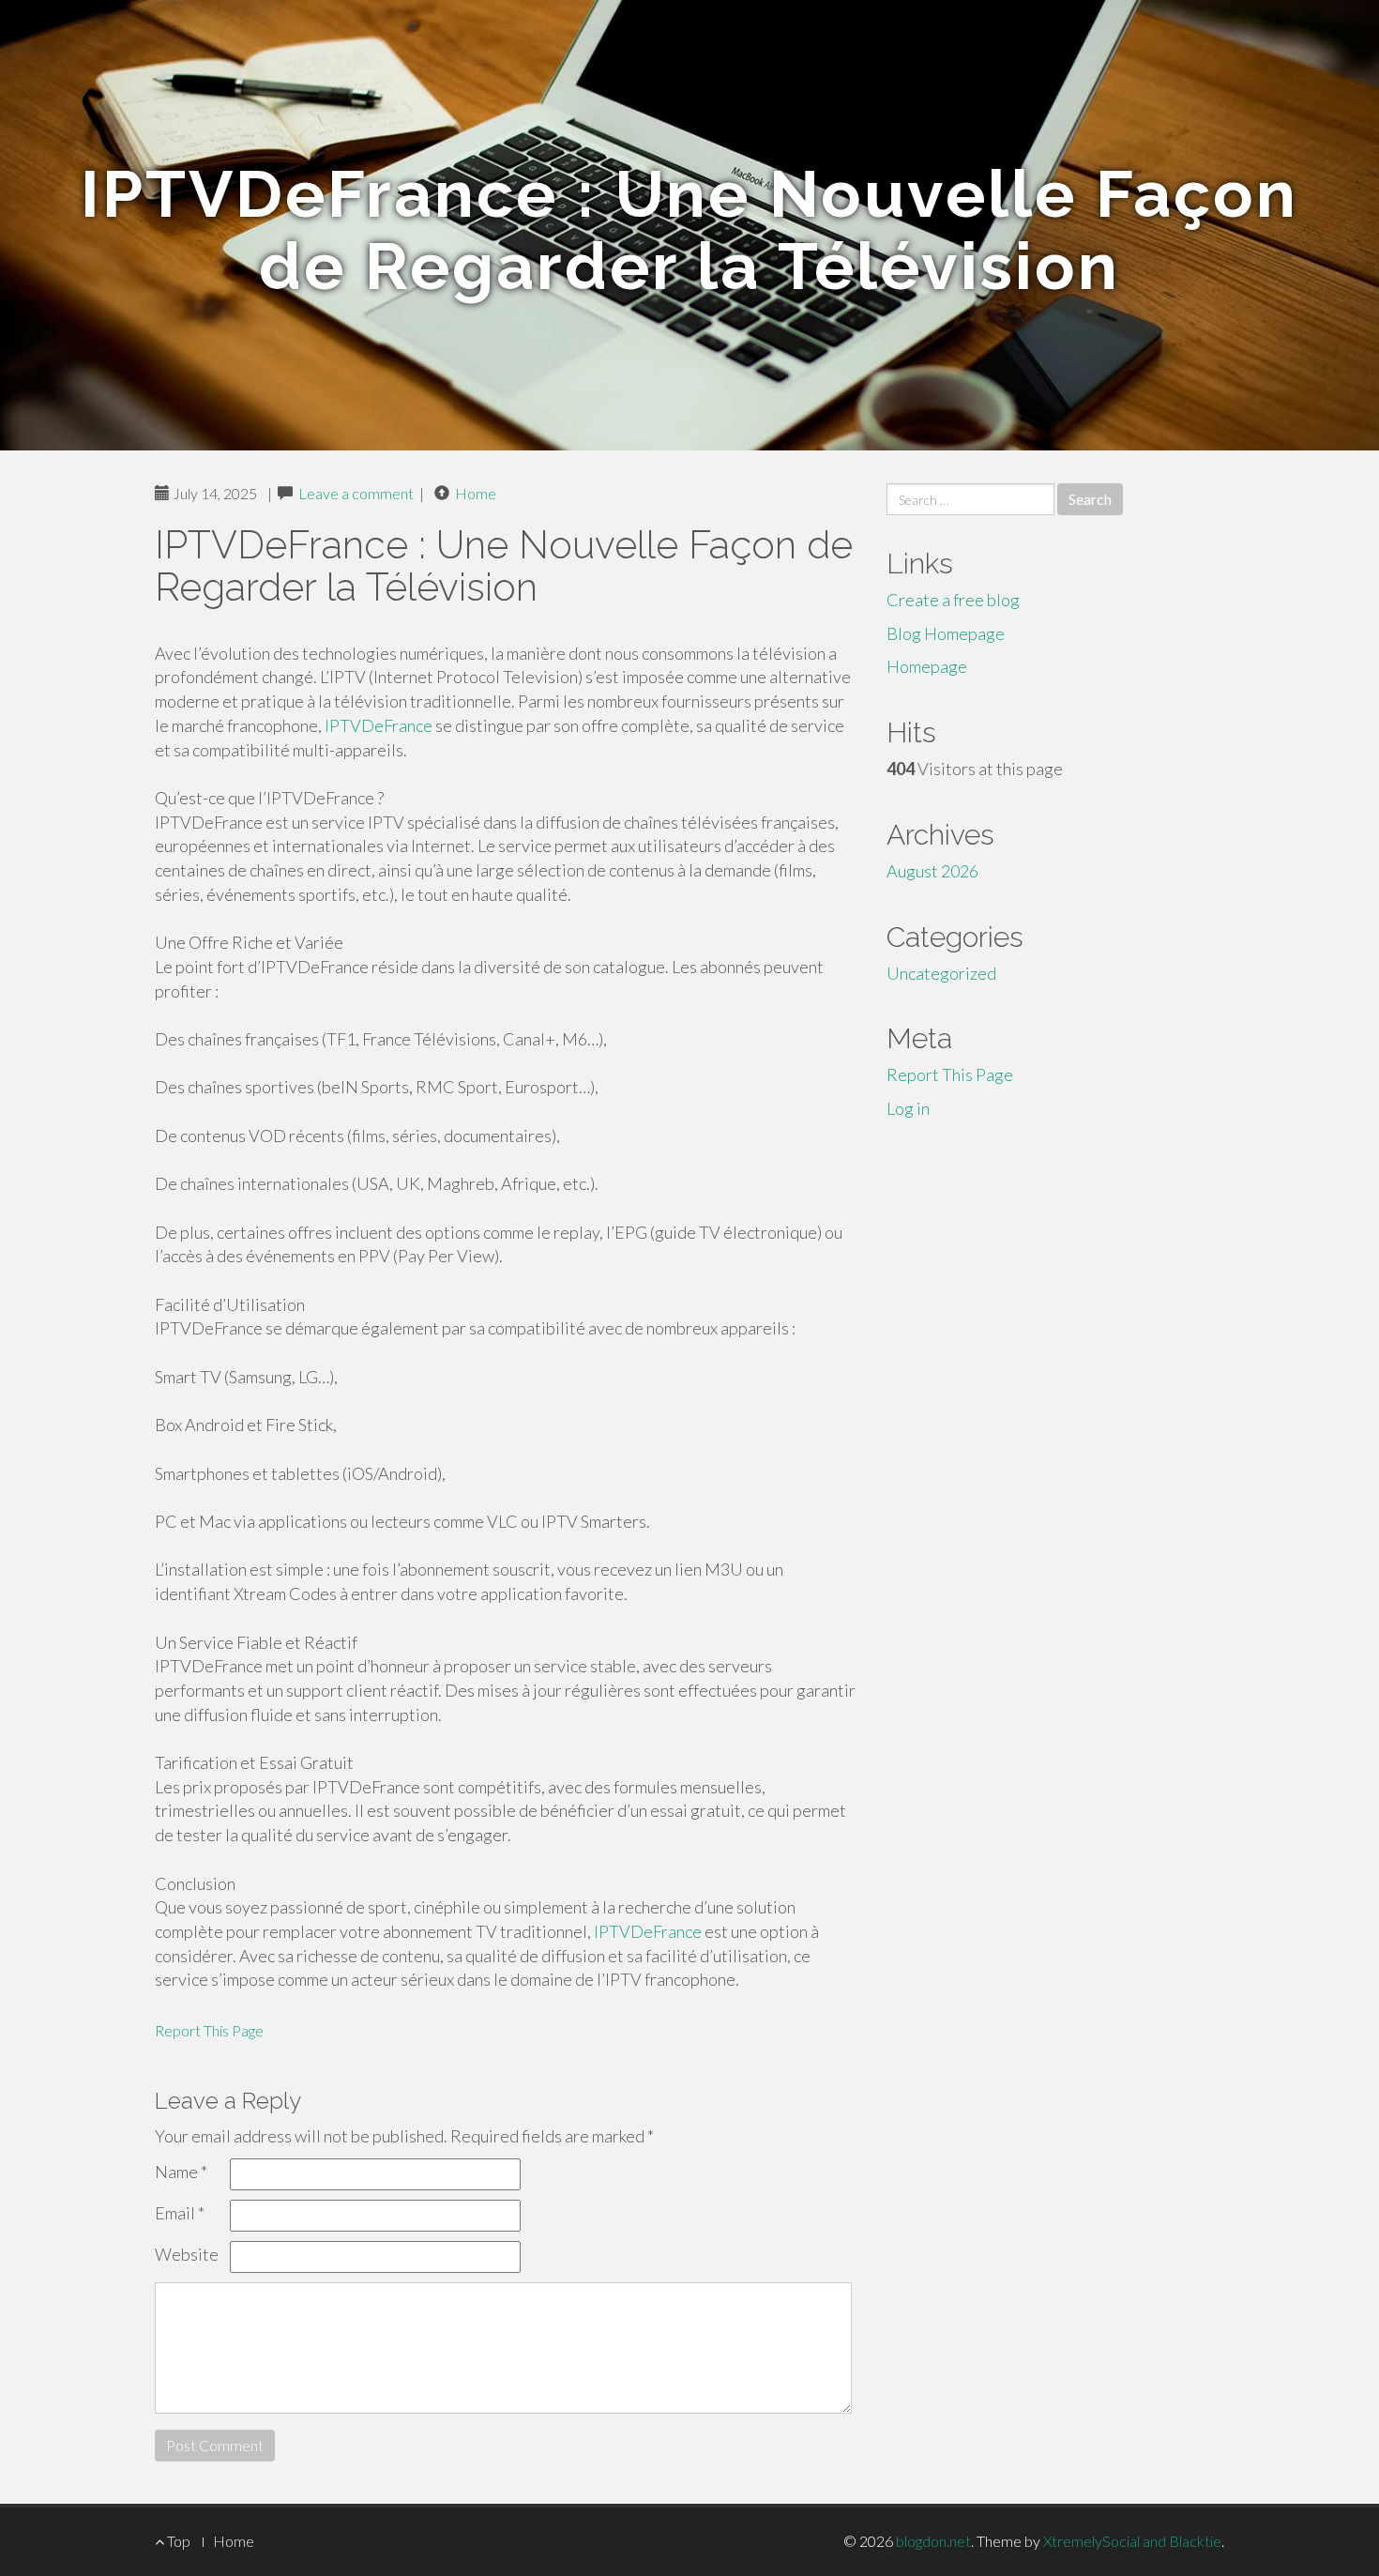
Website (187, 2254)
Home (476, 493)
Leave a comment (356, 493)
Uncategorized (941, 973)
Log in (908, 1108)
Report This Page (209, 2030)
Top (177, 2541)
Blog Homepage (946, 633)
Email (180, 2213)
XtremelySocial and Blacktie (1132, 2541)
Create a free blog (953, 600)
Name (181, 2172)
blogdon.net (933, 2541)
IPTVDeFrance (379, 725)
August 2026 (932, 871)
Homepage (927, 666)
